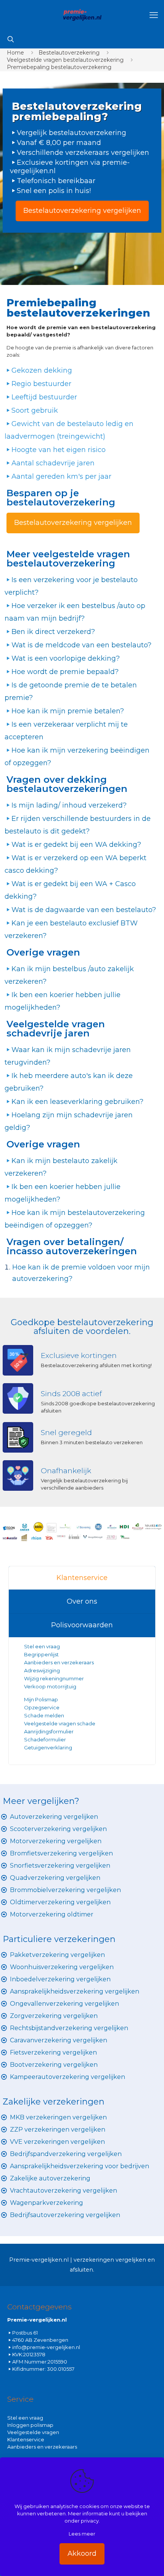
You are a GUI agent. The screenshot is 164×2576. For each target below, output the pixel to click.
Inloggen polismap (30, 2425)
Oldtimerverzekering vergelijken (60, 1902)
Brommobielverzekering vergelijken (65, 1890)
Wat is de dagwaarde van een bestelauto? (84, 910)
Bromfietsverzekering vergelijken (61, 1853)
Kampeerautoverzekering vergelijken (68, 2077)
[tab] (82, 1578)
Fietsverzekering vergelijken (53, 2052)
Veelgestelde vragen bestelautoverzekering (65, 60)
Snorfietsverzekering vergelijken (60, 1866)
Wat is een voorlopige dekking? (66, 658)
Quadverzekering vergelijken (55, 1878)
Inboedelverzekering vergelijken (60, 1979)
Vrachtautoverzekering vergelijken (64, 2191)
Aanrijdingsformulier (49, 1731)
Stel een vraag (42, 1646)
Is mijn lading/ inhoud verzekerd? (69, 805)
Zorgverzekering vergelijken (54, 2016)
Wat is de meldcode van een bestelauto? (81, 645)
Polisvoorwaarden (82, 1625)
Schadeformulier (45, 1739)
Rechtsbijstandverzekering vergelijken (69, 2028)
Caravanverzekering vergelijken (59, 2040)
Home (15, 53)
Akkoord (82, 2553)
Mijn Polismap (41, 1699)
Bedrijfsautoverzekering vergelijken (65, 2215)
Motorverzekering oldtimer (52, 1914)
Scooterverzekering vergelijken (58, 1829)
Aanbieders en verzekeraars (59, 1662)
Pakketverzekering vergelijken (57, 1955)
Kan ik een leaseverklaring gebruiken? (77, 1102)
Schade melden (44, 1715)
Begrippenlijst (41, 1654)
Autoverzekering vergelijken (54, 1817)
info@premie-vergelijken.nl (46, 2347)
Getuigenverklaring (48, 1747)
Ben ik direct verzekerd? (53, 632)
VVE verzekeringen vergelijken (57, 2142)
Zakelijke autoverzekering (50, 2178)
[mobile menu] (154, 15)
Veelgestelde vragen (33, 2432)
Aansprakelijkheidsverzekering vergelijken (75, 1991)
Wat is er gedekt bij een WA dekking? (76, 845)
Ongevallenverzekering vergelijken (64, 2004)
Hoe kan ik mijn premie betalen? (68, 711)
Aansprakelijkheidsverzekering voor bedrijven (80, 2166)
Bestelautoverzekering (69, 53)
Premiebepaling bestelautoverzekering (59, 67)
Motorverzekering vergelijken (56, 1841)
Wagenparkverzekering (47, 2203)
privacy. (90, 2521)
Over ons (82, 1601)
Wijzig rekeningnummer (54, 1678)
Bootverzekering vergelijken (54, 2065)
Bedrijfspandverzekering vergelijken (66, 2154)
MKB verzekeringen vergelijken (58, 2117)
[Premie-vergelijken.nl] (82, 15)
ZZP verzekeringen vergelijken (58, 2130)
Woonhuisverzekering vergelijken (62, 1967)
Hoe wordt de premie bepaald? (65, 672)
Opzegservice (42, 1707)
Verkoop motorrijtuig (50, 1686)
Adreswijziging (43, 1670)
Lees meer (82, 2534)
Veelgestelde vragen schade (60, 1723)
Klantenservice (82, 1578)
